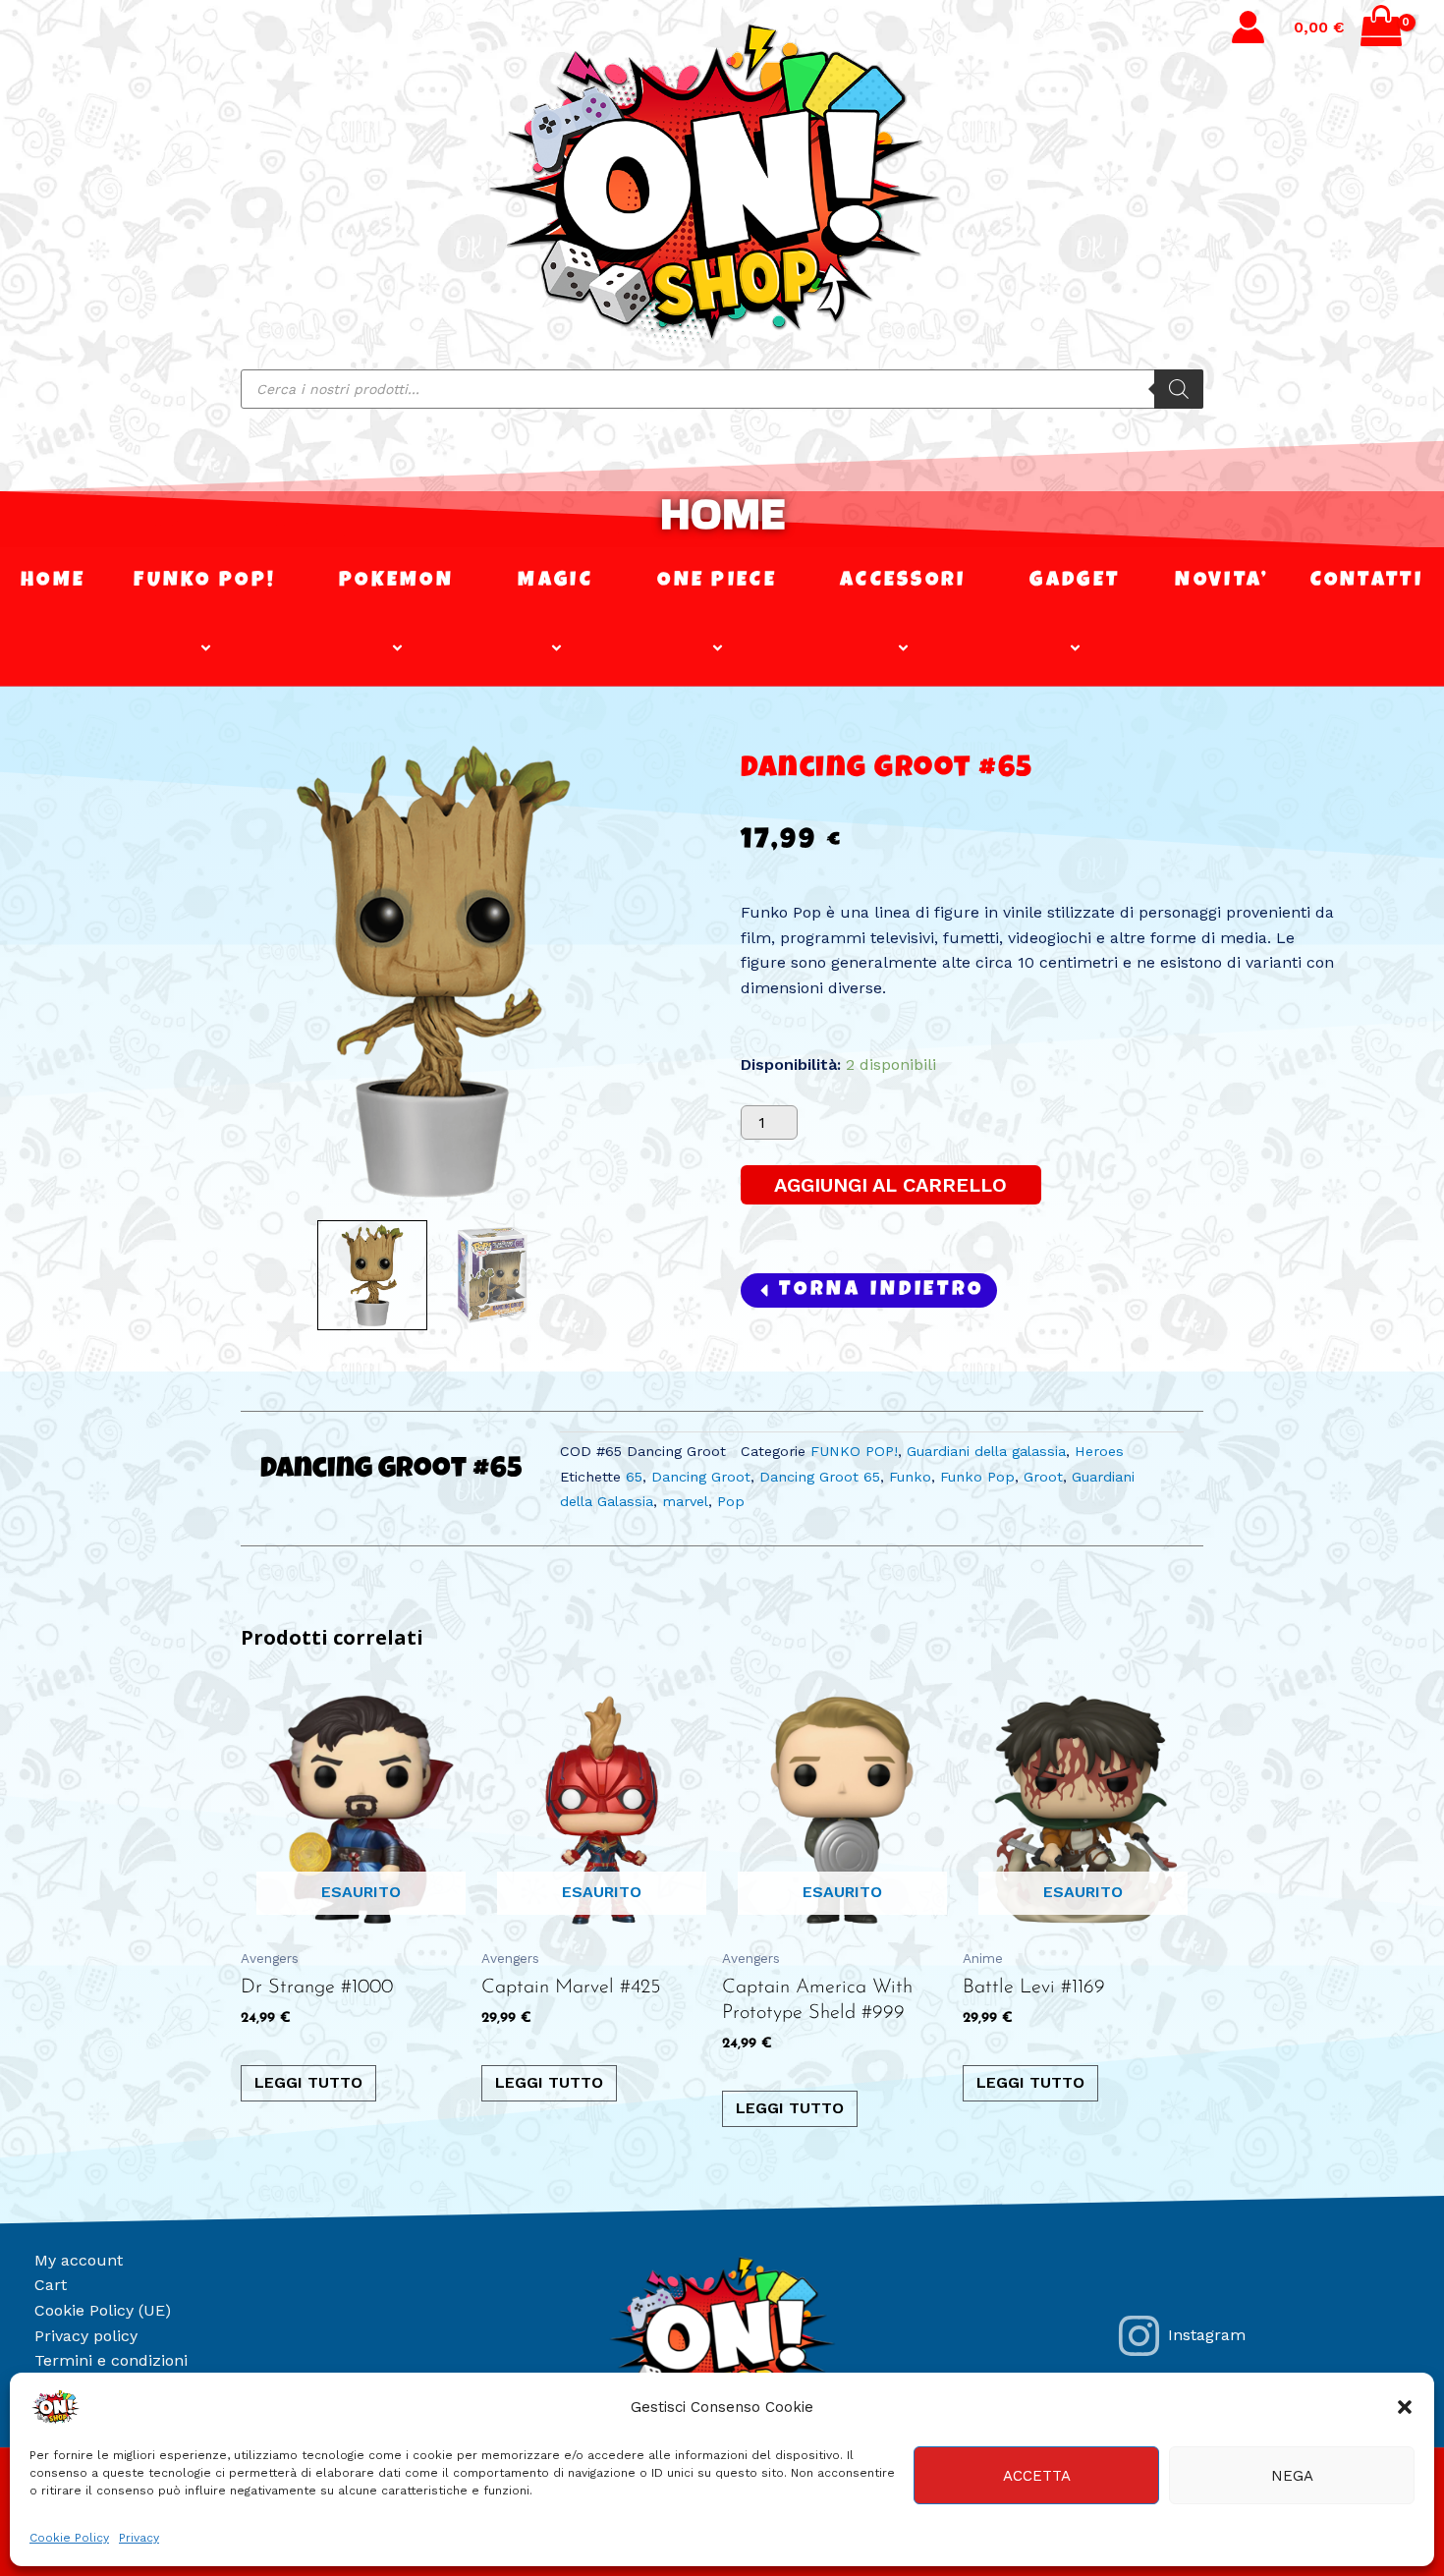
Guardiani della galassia (986, 1451)
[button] (1405, 2407)
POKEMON (396, 581)
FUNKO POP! (205, 581)
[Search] (1179, 389)
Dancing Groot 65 (820, 1477)
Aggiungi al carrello (890, 1185)
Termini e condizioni (111, 2360)
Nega (1292, 2476)
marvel (685, 1501)
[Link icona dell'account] (1248, 27)
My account (79, 2260)
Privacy (139, 2538)
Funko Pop (977, 1477)
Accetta (1037, 2476)
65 (634, 1477)
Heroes (1099, 1451)
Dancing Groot (701, 1477)
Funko (910, 1477)
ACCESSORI (903, 581)
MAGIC (555, 581)
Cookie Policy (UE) (103, 2310)
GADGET (1075, 581)
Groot (1043, 1477)
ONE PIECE (717, 581)
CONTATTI (1367, 581)
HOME (722, 513)
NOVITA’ (1222, 581)
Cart (51, 2285)
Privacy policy (86, 2336)
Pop (731, 1501)
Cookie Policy (69, 2538)
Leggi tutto (308, 2082)
